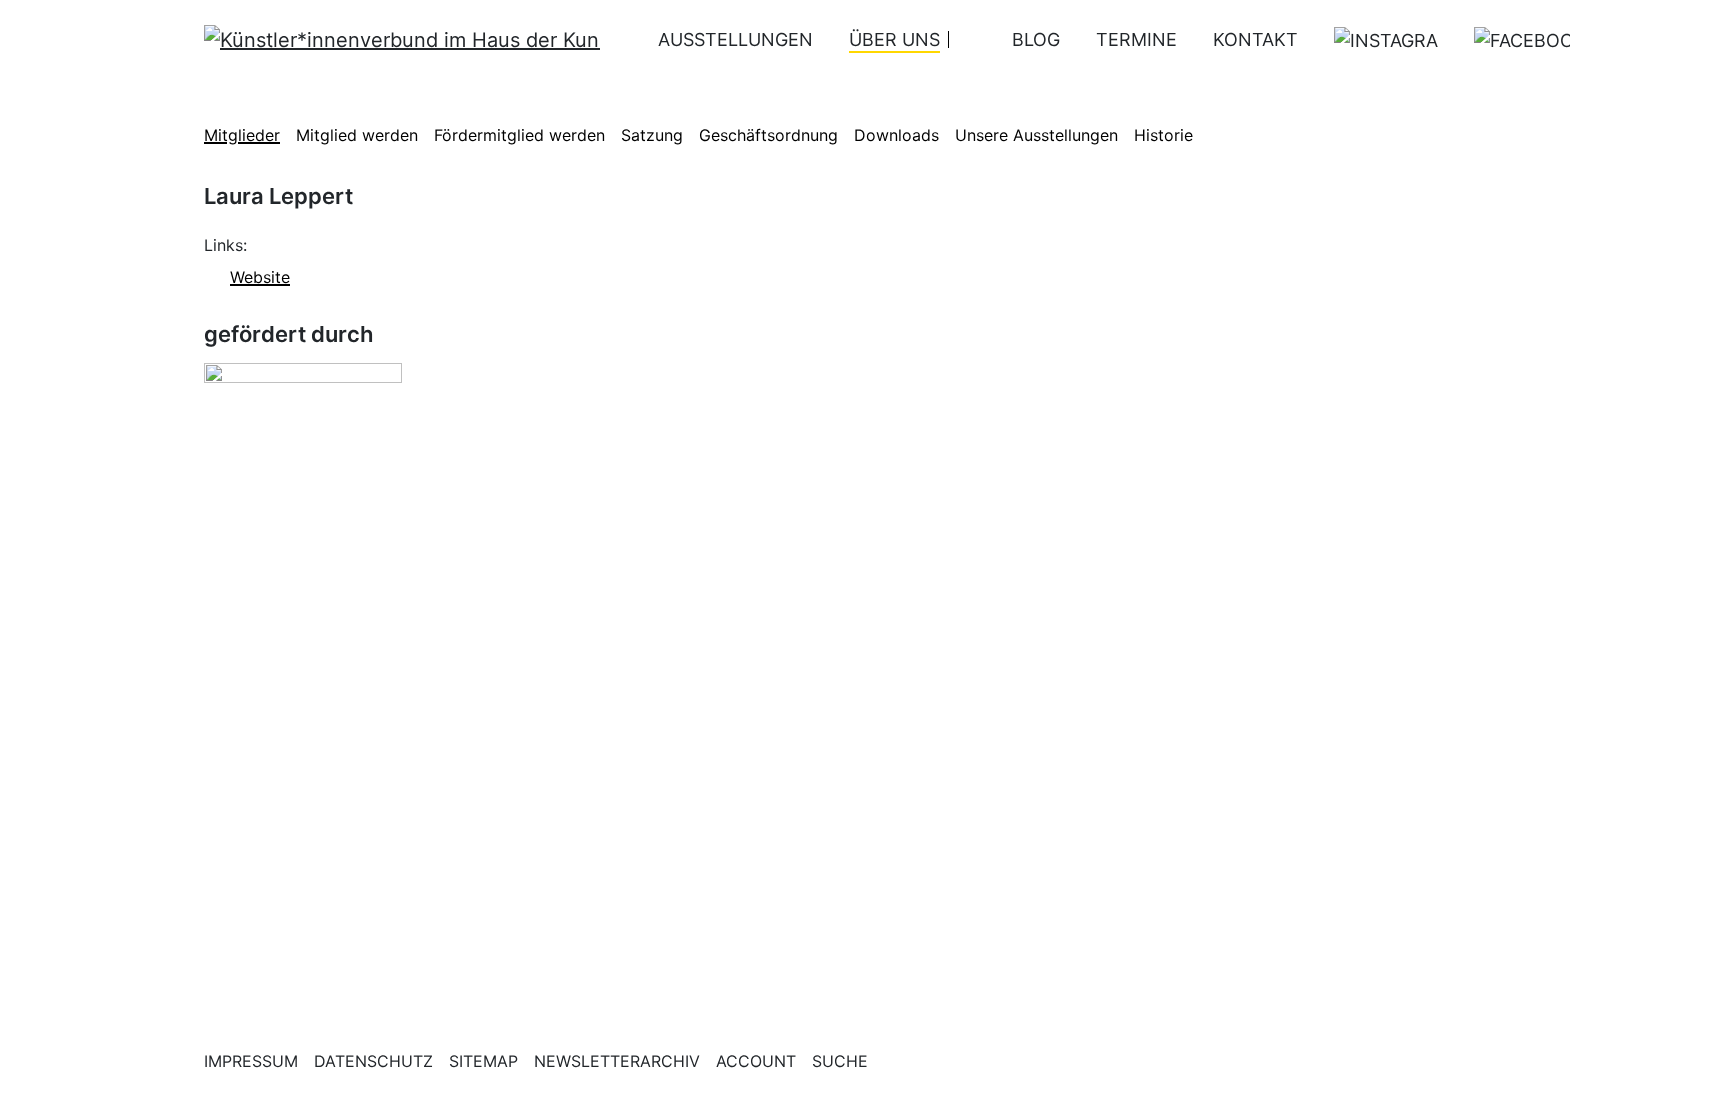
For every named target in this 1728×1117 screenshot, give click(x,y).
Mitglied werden (357, 135)
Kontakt (1255, 39)
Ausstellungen (735, 39)
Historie (1163, 135)
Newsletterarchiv (617, 1061)
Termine (1136, 39)
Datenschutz (373, 1061)
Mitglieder (242, 135)
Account (756, 1061)
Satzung (652, 135)
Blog (1036, 39)
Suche (840, 1061)
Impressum (251, 1061)
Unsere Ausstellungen (1036, 135)
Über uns (894, 39)
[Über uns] (962, 39)
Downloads (896, 135)
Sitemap (483, 1061)
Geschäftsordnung (768, 135)
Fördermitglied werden (519, 135)
